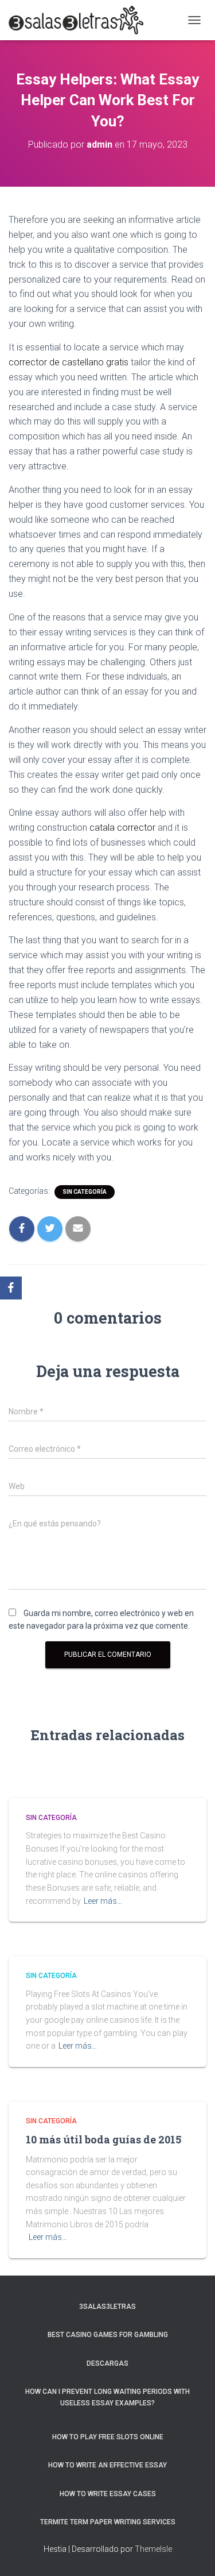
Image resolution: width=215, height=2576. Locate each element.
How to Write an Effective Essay (107, 2465)
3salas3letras (107, 2307)
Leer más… (103, 1901)
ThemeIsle (153, 2549)
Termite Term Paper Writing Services (108, 2522)
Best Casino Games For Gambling (108, 2335)
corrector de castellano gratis (69, 362)
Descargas (107, 2363)
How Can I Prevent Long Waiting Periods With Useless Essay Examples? (107, 2397)
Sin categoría (85, 1192)
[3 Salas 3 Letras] (80, 20)
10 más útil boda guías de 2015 (103, 2139)
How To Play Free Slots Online (108, 2437)
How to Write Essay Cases (108, 2494)
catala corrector (122, 828)
